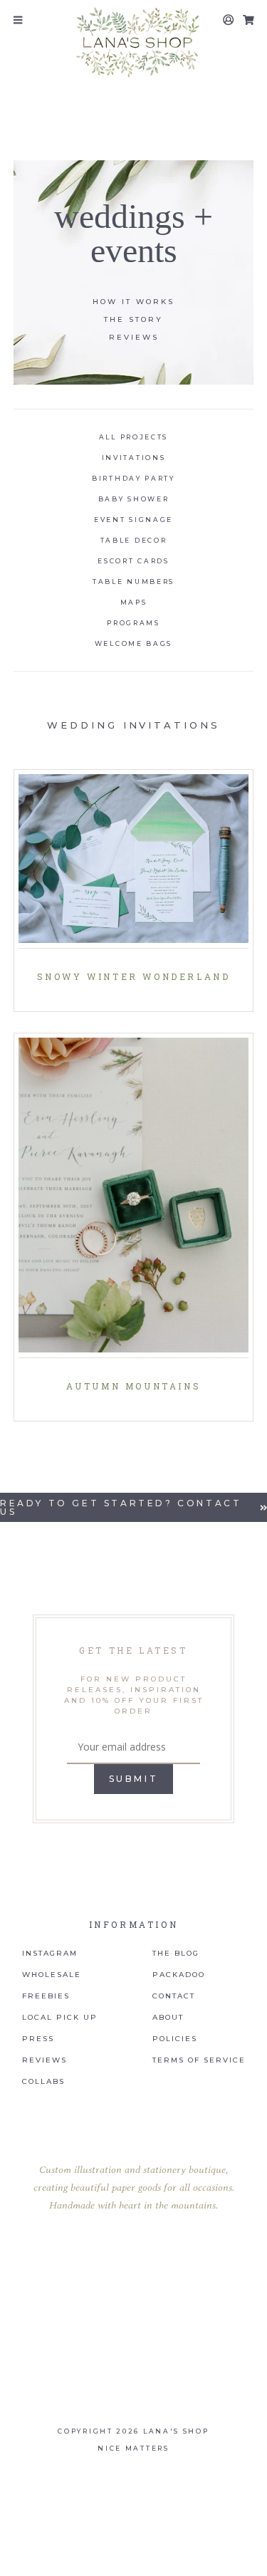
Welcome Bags (133, 643)
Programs (133, 623)
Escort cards (133, 561)
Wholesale (52, 1975)
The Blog (176, 1954)
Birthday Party (133, 478)
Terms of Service (199, 2060)
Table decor (134, 540)
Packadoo (179, 1975)
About (168, 2018)
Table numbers (133, 582)
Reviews (134, 337)
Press (38, 2039)
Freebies (46, 1996)
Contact (174, 1996)
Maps (134, 602)
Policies (175, 2039)
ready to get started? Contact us (121, 1507)
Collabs (43, 2082)
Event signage (133, 520)
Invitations (134, 458)
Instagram (50, 1954)
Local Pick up (60, 2018)
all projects (133, 437)
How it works (133, 302)
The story (133, 319)
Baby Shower (134, 499)
